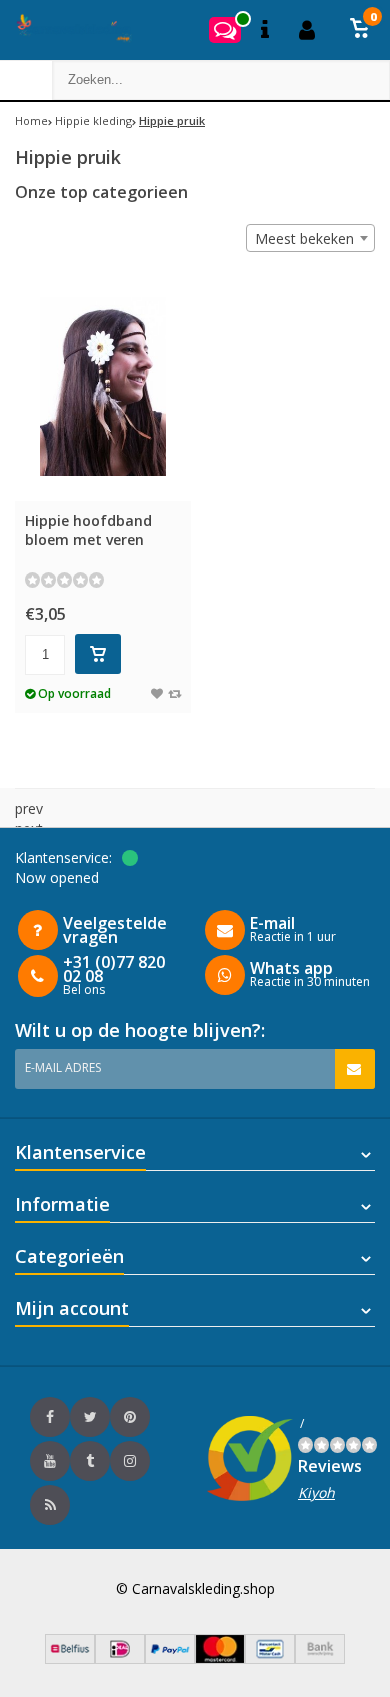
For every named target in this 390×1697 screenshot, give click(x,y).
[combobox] (310, 238)
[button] (360, 30)
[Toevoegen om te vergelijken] (174, 693)
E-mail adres (63, 1067)
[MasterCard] (220, 1658)
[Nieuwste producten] (50, 1505)
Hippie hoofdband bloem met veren (88, 530)
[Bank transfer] (320, 1658)
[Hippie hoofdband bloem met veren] (103, 386)
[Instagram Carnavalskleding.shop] (130, 1461)
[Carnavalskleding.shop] (67, 30)
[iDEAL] (120, 1658)
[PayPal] (170, 1658)
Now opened (57, 877)
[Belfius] (70, 1658)
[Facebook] (50, 1417)
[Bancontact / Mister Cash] (270, 1658)
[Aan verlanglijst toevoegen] (157, 693)
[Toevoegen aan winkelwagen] (98, 654)
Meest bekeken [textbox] (304, 238)
